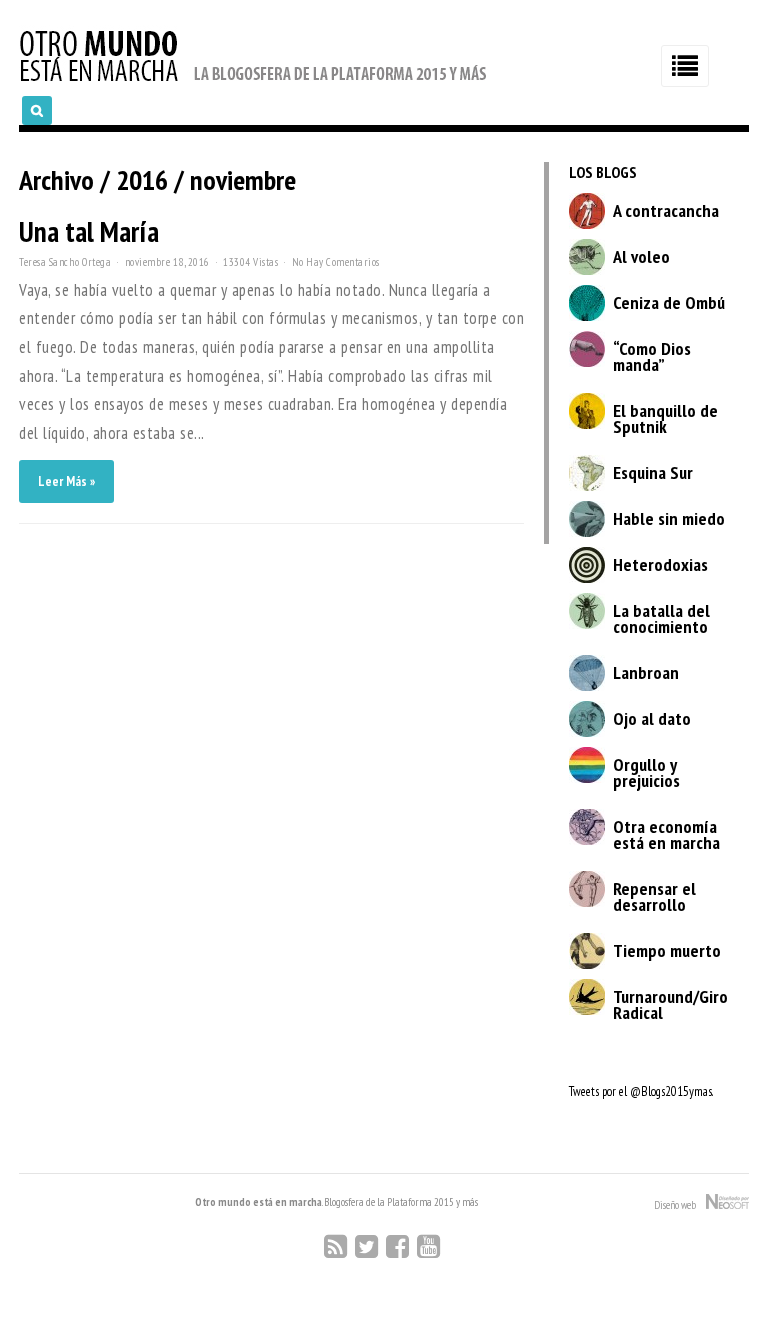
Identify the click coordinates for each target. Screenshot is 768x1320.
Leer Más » (66, 481)
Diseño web (680, 1205)
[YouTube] (428, 1246)
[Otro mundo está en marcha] (254, 83)
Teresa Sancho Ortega (65, 262)
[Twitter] (366, 1246)
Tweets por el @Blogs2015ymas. (641, 1091)
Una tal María (89, 231)
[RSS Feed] (335, 1246)
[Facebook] (397, 1246)
